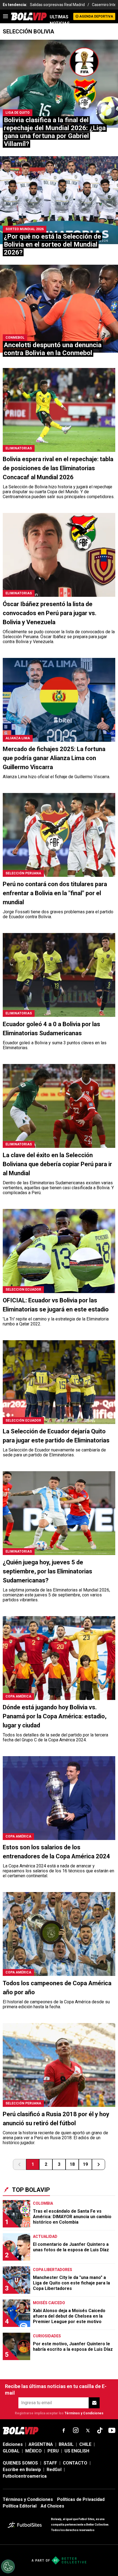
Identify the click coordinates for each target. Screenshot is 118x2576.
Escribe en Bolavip (22, 2470)
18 (72, 2164)
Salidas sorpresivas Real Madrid (57, 5)
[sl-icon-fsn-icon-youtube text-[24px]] (112, 2430)
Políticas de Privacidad (81, 2499)
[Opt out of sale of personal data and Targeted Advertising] (8, 2566)
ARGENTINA (41, 2444)
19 (85, 2164)
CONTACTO (75, 2463)
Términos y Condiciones (84, 2413)
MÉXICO (33, 2451)
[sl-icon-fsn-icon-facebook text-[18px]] (64, 2430)
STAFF (50, 2463)
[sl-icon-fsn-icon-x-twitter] (88, 2430)
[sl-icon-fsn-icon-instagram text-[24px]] (76, 2430)
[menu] (5, 16)
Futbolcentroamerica (25, 2476)
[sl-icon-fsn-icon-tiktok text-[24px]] (100, 2430)
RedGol (54, 2470)
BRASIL (66, 2444)
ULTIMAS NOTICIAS (60, 20)
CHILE (85, 2444)
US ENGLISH (77, 2451)
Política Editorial (20, 2506)
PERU (53, 2451)
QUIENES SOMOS (20, 2463)
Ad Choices (52, 2506)
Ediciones (13, 2444)
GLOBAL (11, 2451)
